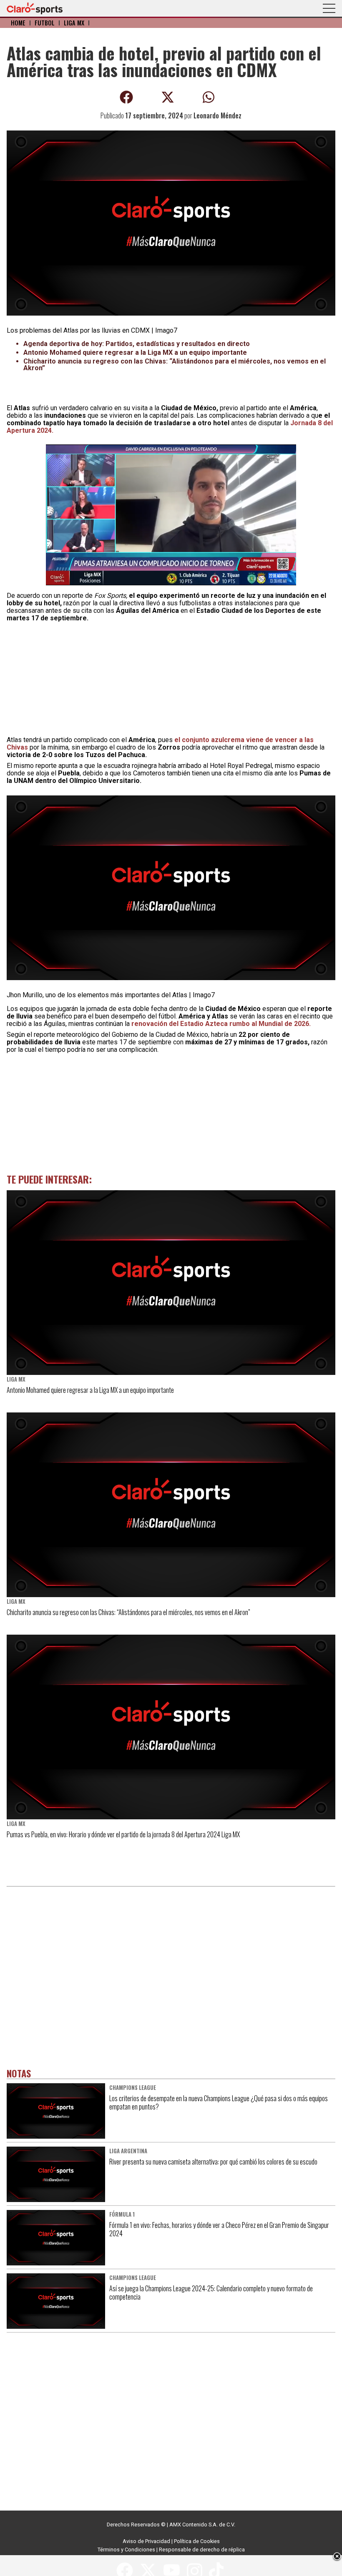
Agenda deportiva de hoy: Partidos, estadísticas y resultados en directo (137, 344)
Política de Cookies (197, 2541)
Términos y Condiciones (126, 2550)
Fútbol (45, 23)
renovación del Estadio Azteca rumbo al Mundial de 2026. (222, 1024)
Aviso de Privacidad (146, 2541)
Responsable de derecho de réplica (202, 2550)
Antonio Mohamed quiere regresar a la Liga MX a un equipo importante (135, 352)
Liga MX (74, 23)
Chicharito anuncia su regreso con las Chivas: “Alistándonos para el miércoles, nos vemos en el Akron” (175, 365)
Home (18, 23)
